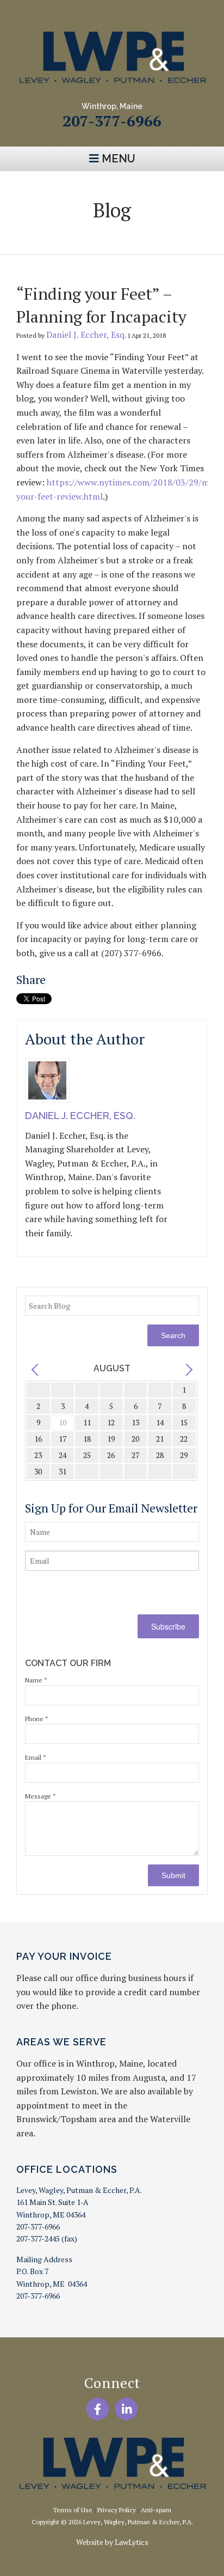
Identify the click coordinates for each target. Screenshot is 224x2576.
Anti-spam (156, 2510)
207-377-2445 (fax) (47, 2238)
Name (36, 1680)
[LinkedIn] (126, 2409)
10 (63, 1422)
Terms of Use (73, 2510)
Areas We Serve (61, 2042)
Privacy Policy (117, 2510)
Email (36, 1757)
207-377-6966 (112, 121)
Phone (37, 1719)
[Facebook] (98, 2409)
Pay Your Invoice (64, 1956)
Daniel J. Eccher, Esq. (86, 335)
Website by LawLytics (112, 2542)
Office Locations (67, 2169)
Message (41, 1796)
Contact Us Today (112, 240)
